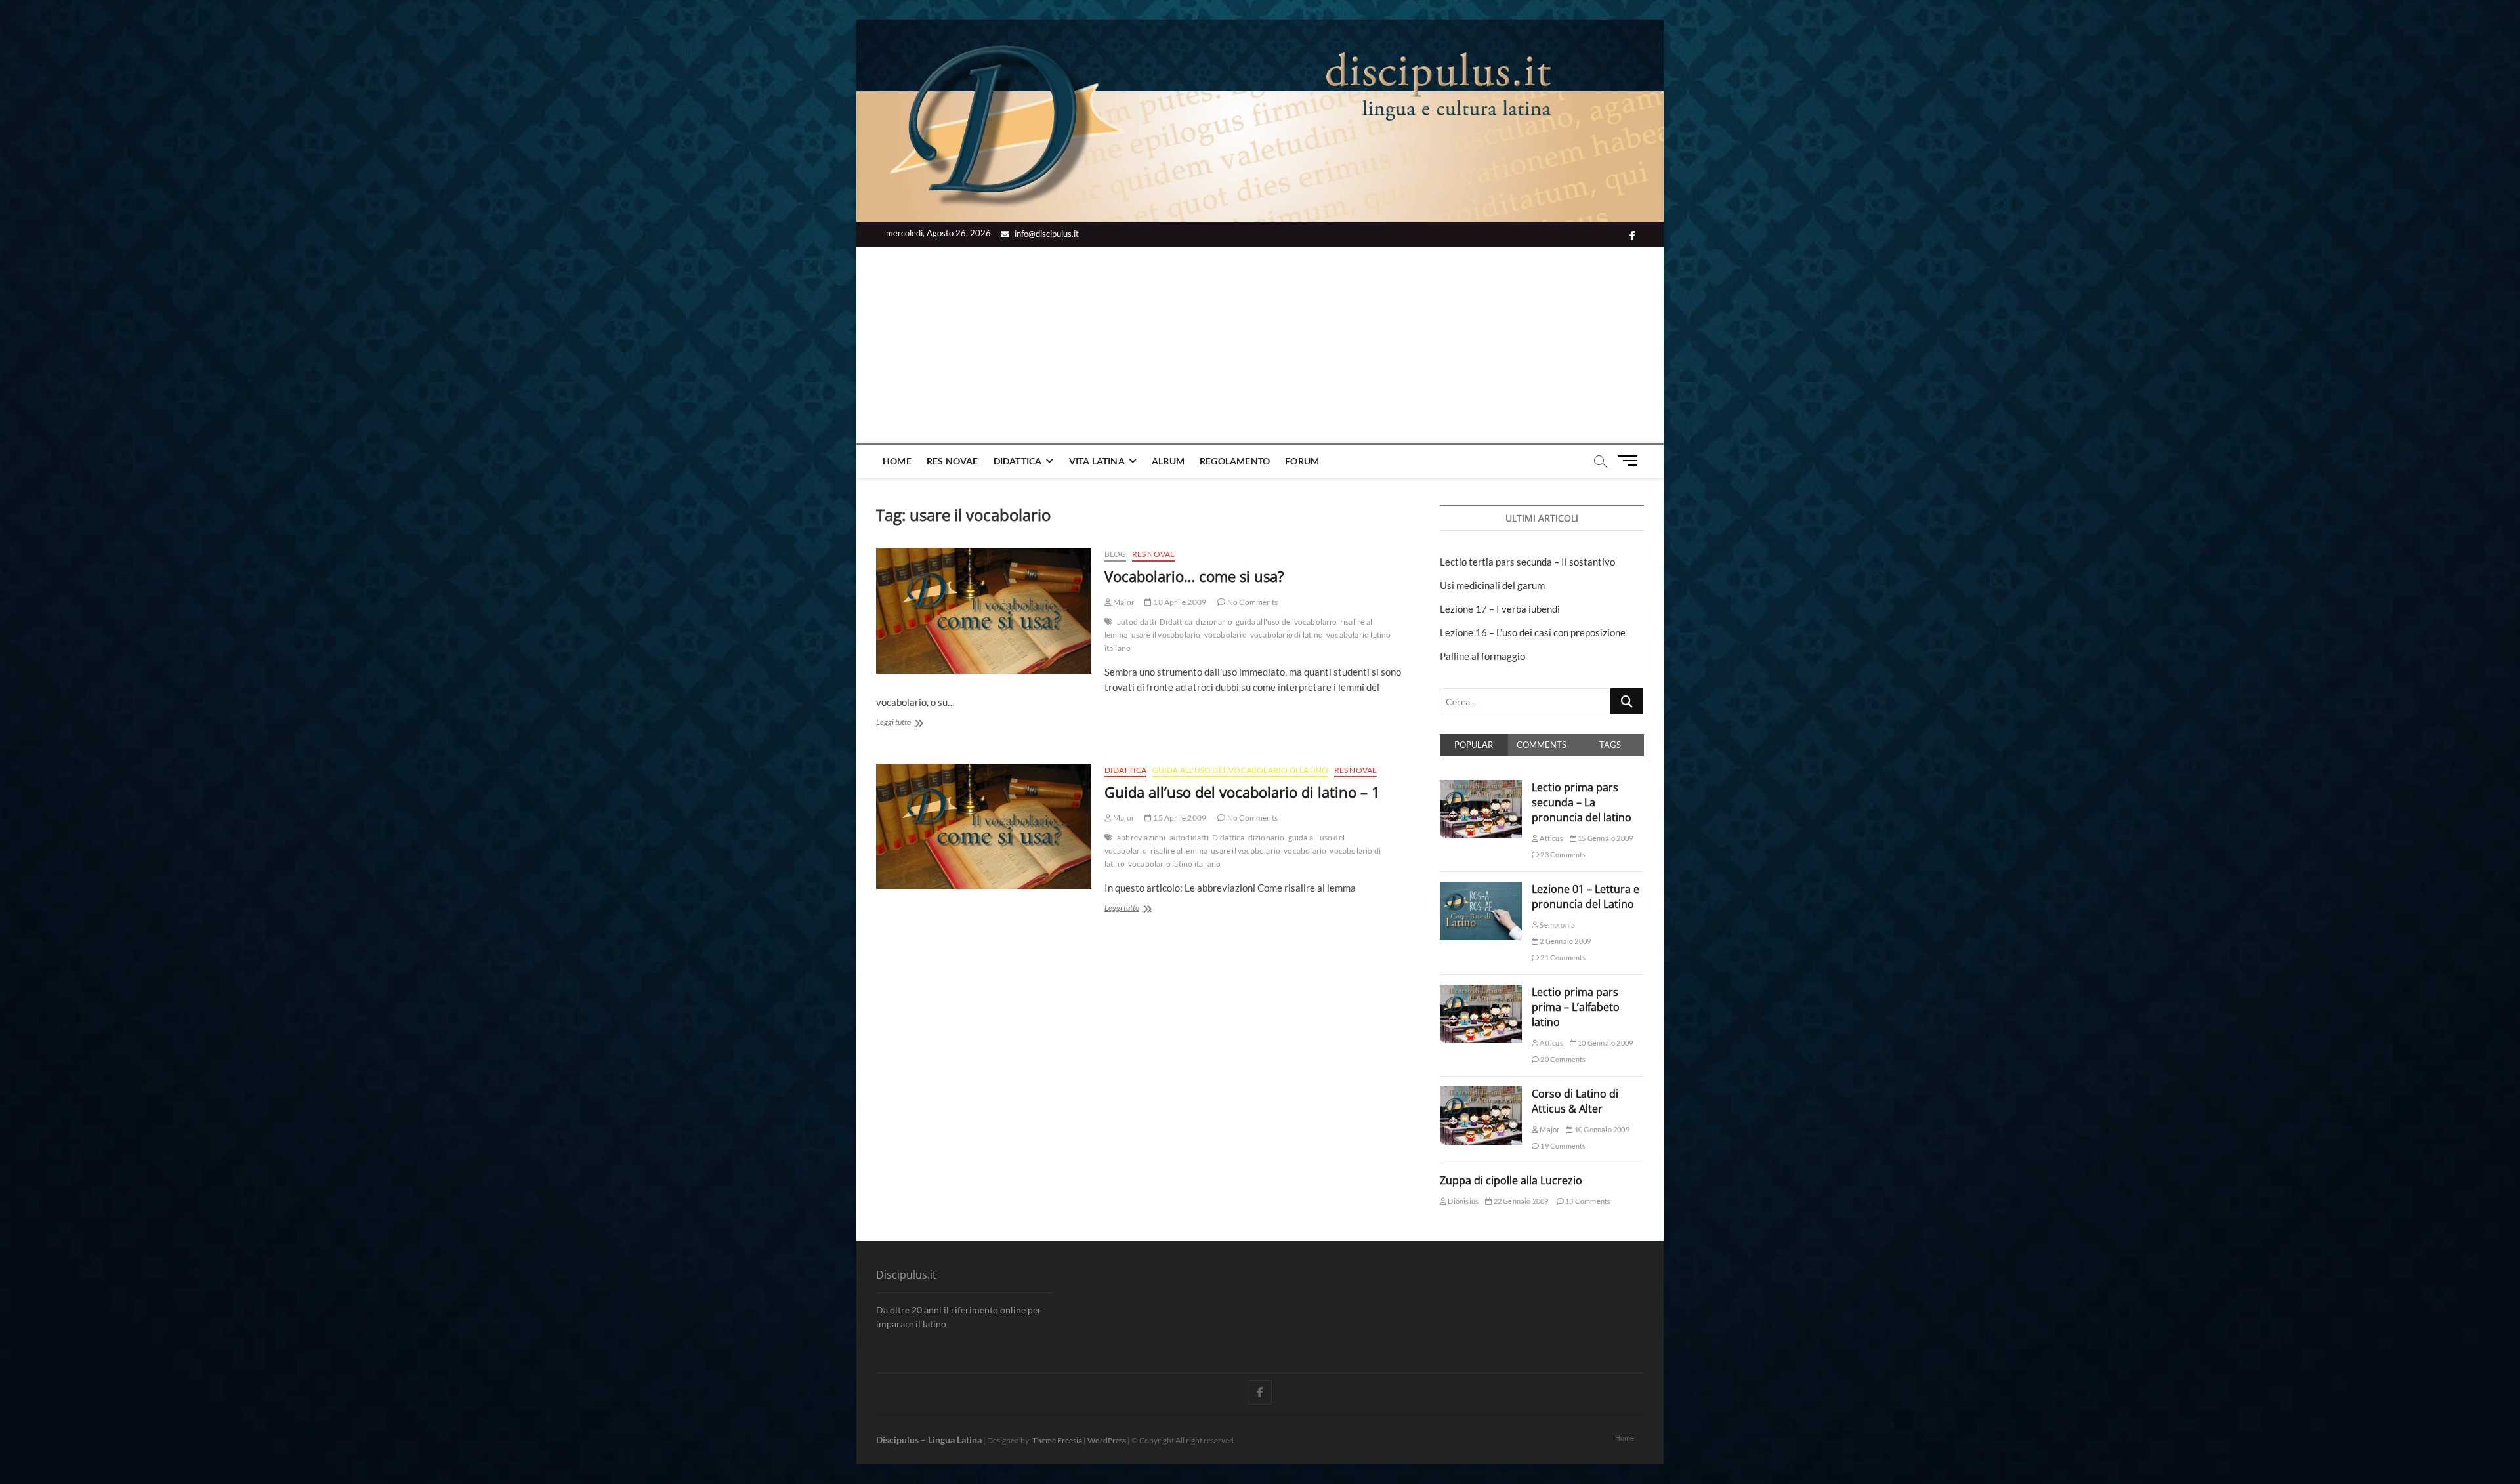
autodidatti (1137, 622)
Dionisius (1462, 1201)
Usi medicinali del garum (1492, 585)
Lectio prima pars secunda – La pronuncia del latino (1582, 802)
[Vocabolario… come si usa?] (984, 611)
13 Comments (1587, 1201)
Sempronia (1557, 925)
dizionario (1214, 622)
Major (1123, 602)
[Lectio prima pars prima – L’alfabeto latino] (1481, 992)
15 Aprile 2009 (1179, 818)
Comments (1542, 745)
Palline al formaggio (1482, 656)
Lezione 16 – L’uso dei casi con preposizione (1533, 632)
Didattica (1018, 461)
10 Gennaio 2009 (1605, 1043)
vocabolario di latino (1287, 635)
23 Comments (1562, 855)
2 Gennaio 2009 (1564, 941)
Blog (1116, 554)
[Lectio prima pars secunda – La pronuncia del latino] (1481, 787)
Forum (1302, 461)
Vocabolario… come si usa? (1194, 576)
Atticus (1551, 838)
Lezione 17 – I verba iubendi (1500, 609)
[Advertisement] (1260, 345)
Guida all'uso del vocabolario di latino (1241, 770)
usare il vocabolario (1166, 635)
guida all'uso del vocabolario (1286, 622)
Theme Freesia (1057, 1440)
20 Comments (1562, 1059)
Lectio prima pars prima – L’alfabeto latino (1576, 1007)
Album (1168, 461)
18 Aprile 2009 (1179, 602)
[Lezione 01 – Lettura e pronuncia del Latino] (1481, 889)
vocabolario (1226, 635)
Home (897, 461)
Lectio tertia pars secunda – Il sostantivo (1527, 562)
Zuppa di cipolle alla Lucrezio (1511, 1180)
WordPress (1107, 1440)
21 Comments (1562, 958)
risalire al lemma (1179, 851)
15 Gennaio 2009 (1605, 838)
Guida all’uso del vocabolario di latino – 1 (1242, 792)
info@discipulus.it (1046, 234)
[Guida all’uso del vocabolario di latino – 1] (984, 827)
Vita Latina (1097, 461)
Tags (1610, 745)
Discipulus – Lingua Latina (929, 1440)
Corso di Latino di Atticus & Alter (1575, 1101)
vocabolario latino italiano (1174, 864)
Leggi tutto (915, 723)
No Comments (1252, 602)
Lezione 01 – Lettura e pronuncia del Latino (1585, 897)
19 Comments (1562, 1146)
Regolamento (1235, 461)
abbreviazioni (1142, 837)
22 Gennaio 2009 (1520, 1201)
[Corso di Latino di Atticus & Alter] (1481, 1094)
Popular (1474, 745)
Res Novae (953, 461)
